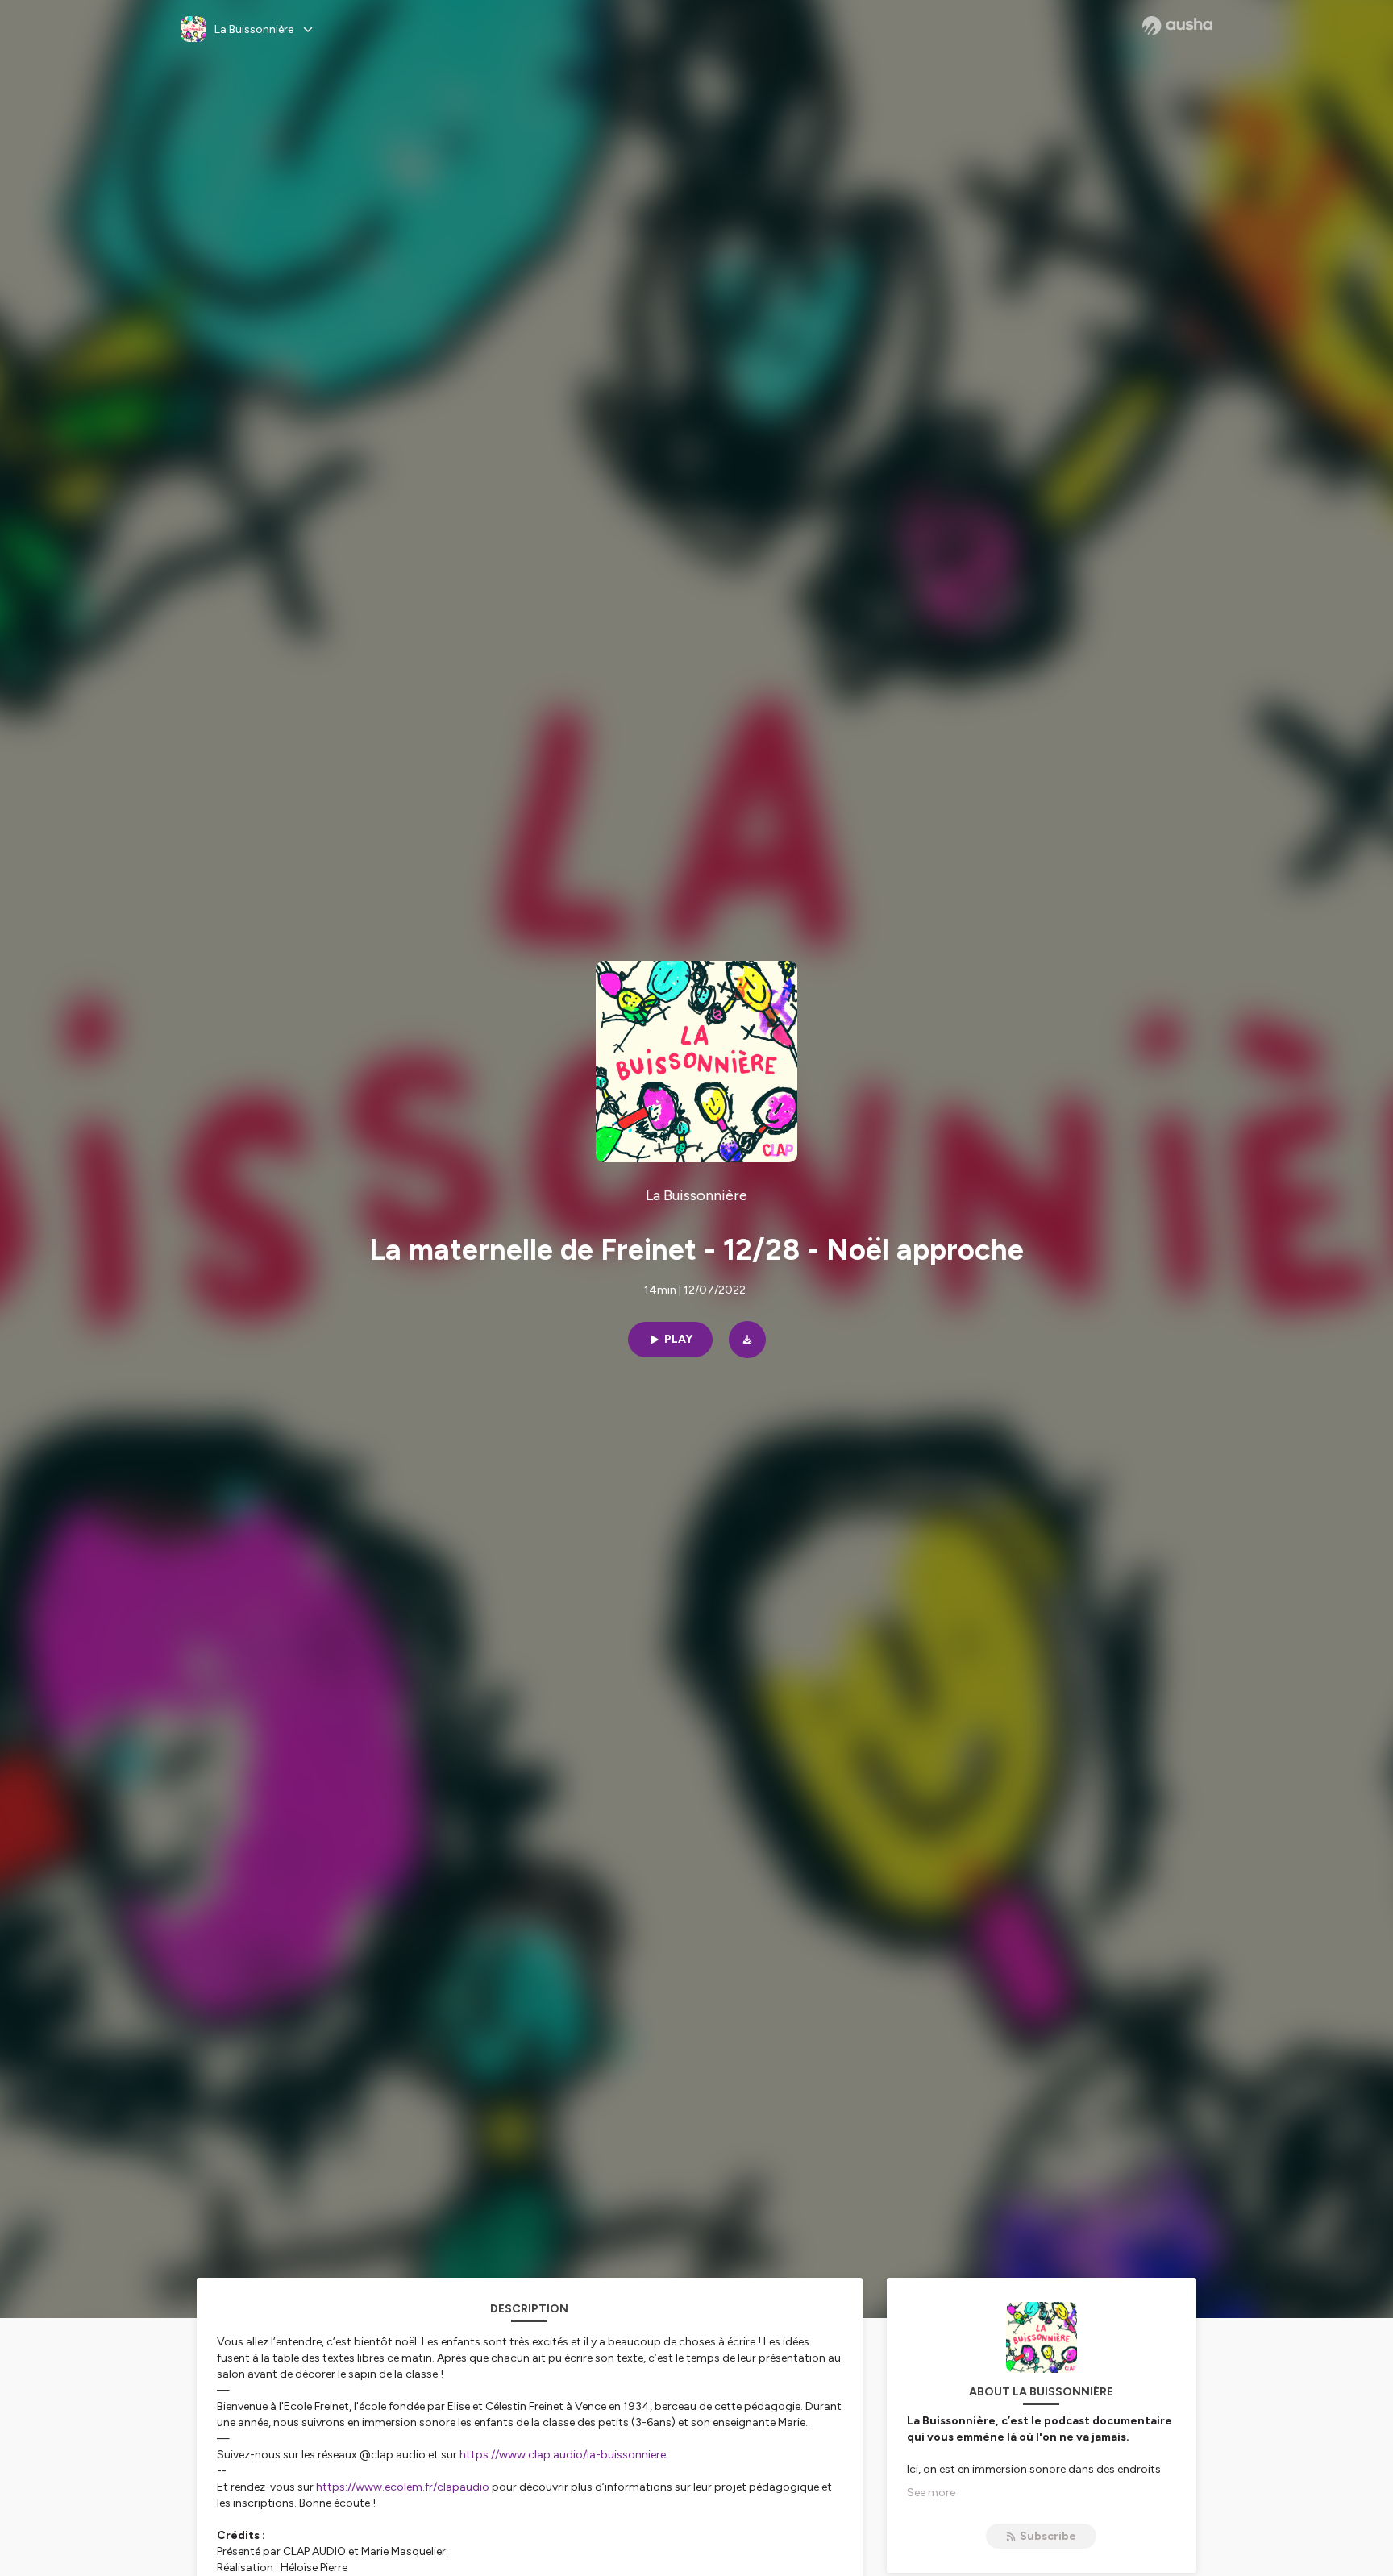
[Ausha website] (1177, 26)
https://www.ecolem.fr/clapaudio (403, 2487)
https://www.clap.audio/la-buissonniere (563, 2455)
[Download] (747, 1340)
